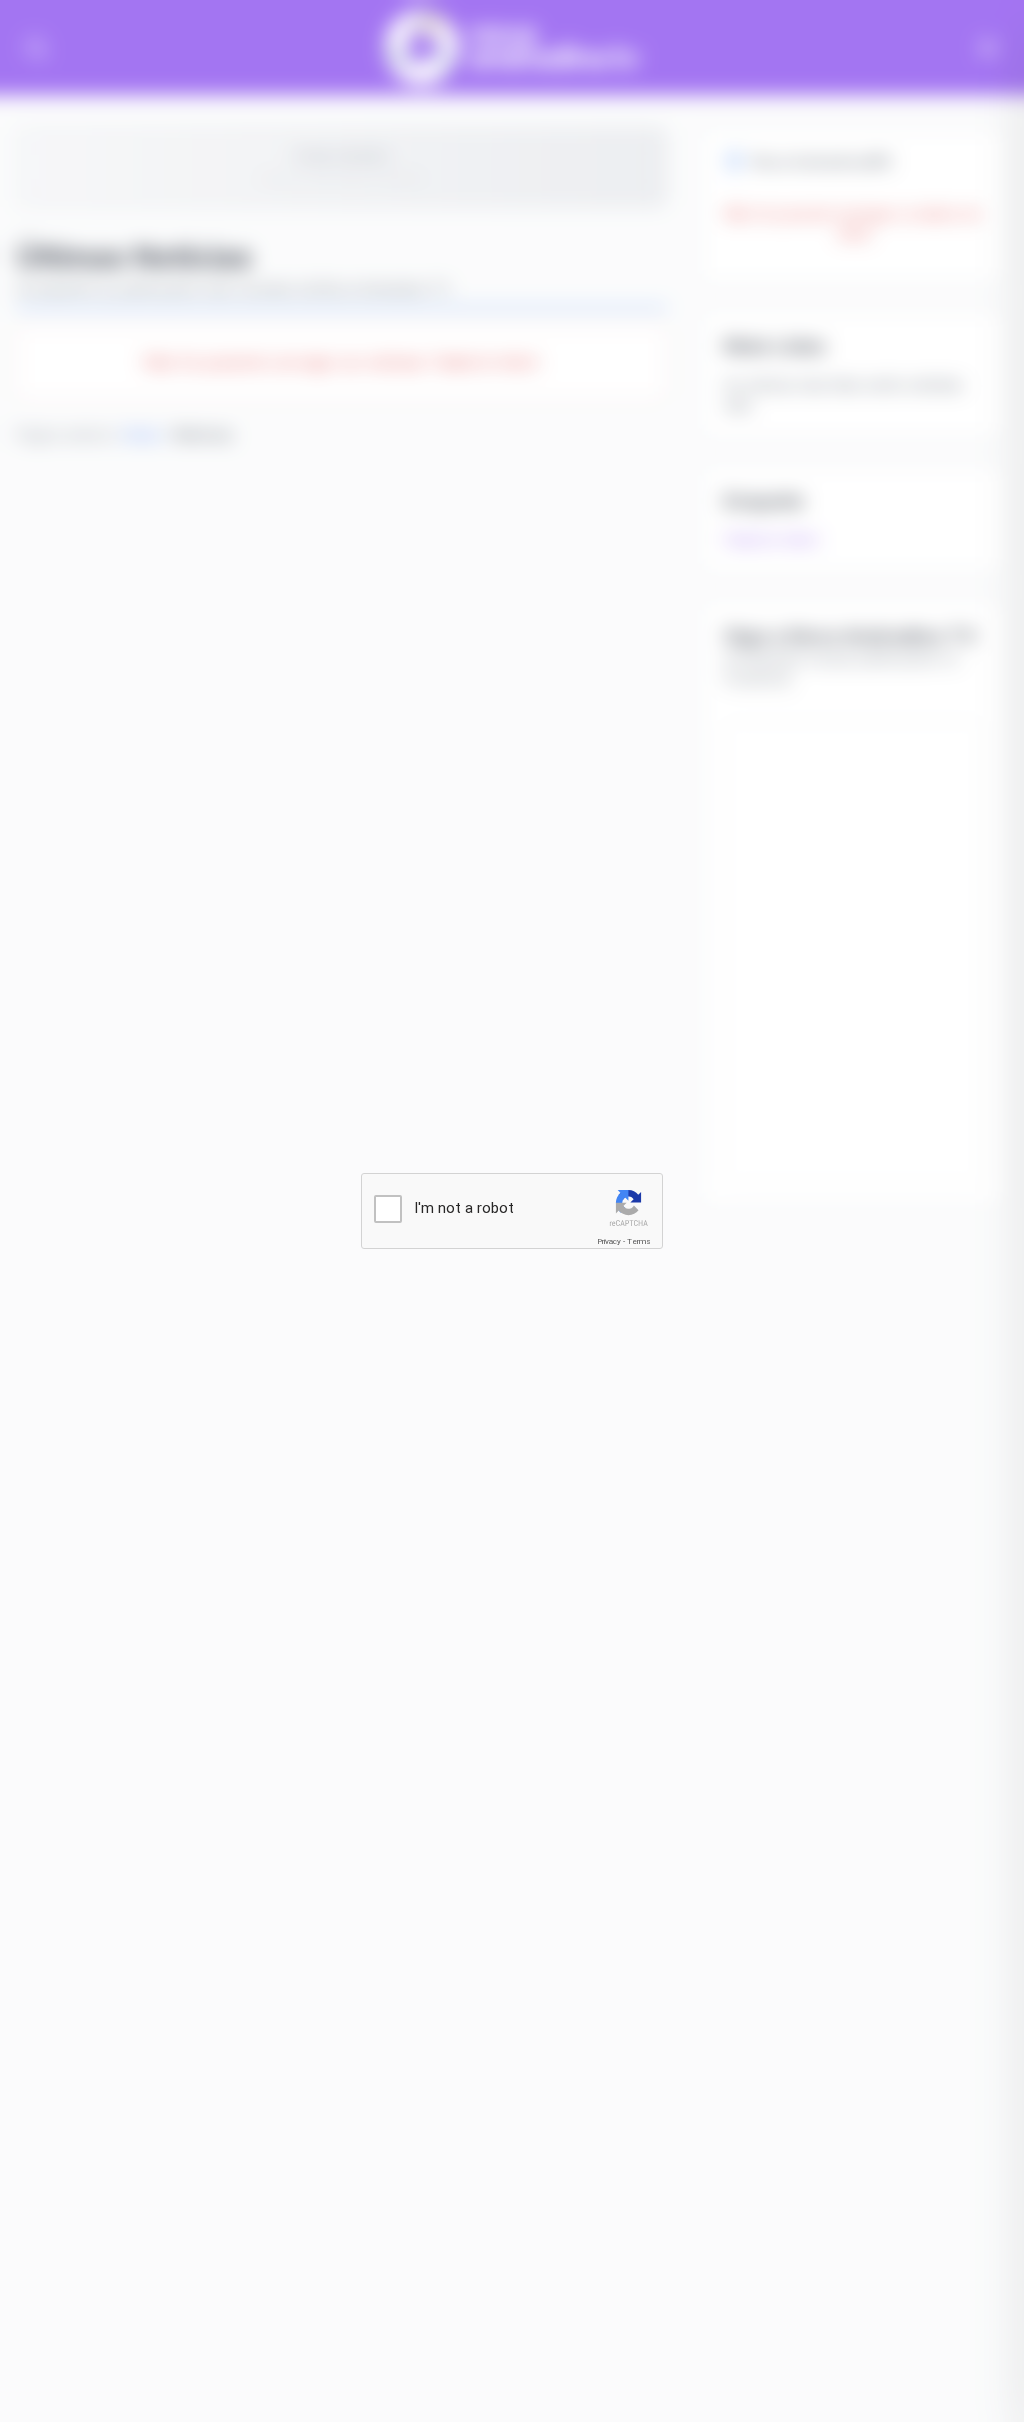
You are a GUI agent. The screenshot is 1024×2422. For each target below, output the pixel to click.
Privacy (609, 1241)
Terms (639, 1241)
